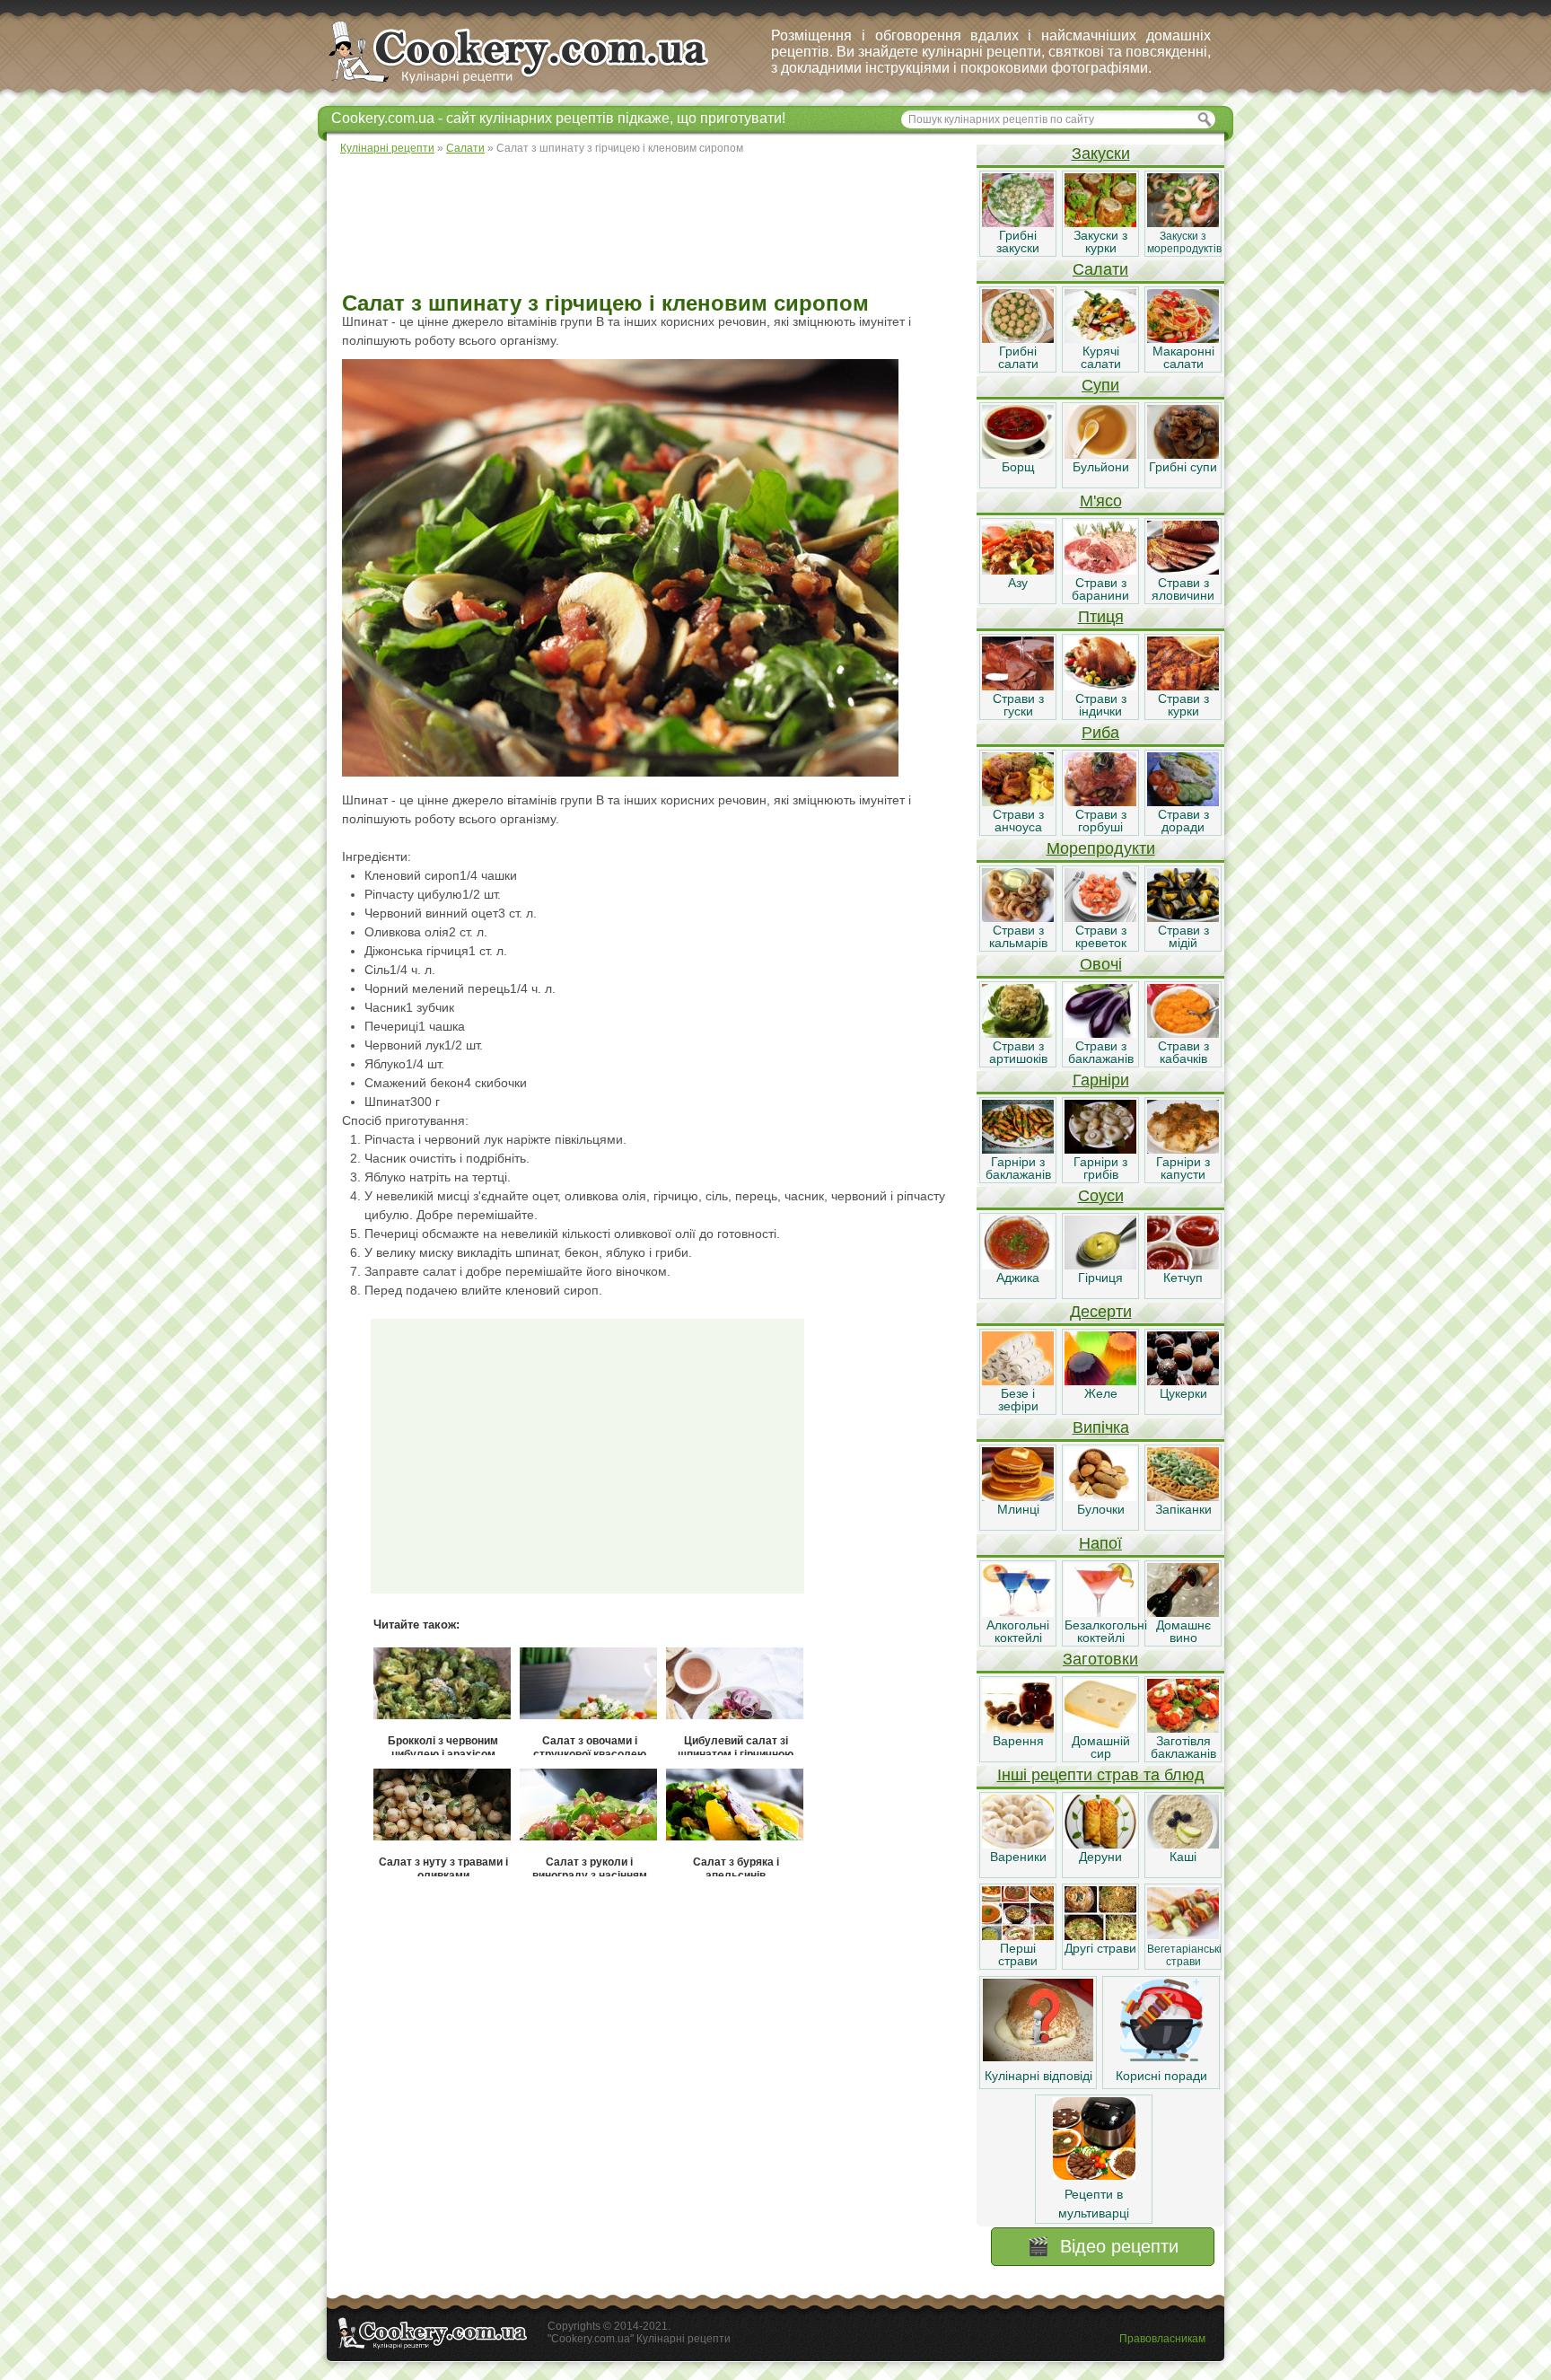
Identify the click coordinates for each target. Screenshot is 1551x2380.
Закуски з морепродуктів (1184, 242)
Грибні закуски (1018, 242)
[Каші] (1183, 1844)
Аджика (1018, 1278)
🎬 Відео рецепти (1103, 2246)
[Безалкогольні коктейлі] (1100, 1612)
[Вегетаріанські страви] (1183, 1936)
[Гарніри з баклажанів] (1018, 1149)
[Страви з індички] (1100, 686)
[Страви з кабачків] (1183, 1033)
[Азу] (1018, 570)
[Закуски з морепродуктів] (1183, 223)
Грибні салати (1018, 357)
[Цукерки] (1183, 1381)
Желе (1101, 1393)
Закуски (1101, 154)
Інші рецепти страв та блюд (1101, 1775)
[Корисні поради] (1161, 2057)
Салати (1100, 269)
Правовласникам (1162, 2339)
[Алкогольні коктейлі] (1018, 1612)
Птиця (1101, 617)
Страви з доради (1183, 821)
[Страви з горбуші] (1100, 802)
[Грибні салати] (1018, 338)
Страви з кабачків (1183, 1052)
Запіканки (1183, 1509)
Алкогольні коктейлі (1018, 1631)
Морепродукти (1101, 848)
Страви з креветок (1101, 936)
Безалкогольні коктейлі (1106, 1631)
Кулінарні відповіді (1038, 2076)
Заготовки (1100, 1659)
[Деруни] (1100, 1844)
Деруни (1100, 1857)
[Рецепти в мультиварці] (1094, 2175)
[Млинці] (1018, 1497)
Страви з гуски (1018, 705)
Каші (1183, 1857)
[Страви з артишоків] (1018, 1033)
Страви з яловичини (1183, 589)
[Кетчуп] (1183, 1265)
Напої (1100, 1543)
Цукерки (1183, 1393)
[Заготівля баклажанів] (1183, 1728)
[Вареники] (1018, 1844)
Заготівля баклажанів (1183, 1747)
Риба (1100, 733)
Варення (1018, 1741)
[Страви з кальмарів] (1018, 918)
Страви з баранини (1100, 589)
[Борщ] (1018, 454)
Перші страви (1018, 1954)
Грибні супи (1183, 467)
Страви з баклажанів (1101, 1052)
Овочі (1101, 964)
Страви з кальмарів (1018, 936)
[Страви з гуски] (1018, 686)
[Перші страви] (1018, 1936)
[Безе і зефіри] (1018, 1381)
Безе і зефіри (1018, 1400)
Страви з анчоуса (1018, 821)
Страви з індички (1101, 705)
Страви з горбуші (1101, 821)
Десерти (1101, 1312)
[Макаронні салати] (1183, 338)
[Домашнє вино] (1183, 1612)
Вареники (1018, 1857)
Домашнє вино (1183, 1631)
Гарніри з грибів (1100, 1168)
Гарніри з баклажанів (1018, 1168)
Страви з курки (1183, 705)
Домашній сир (1101, 1747)
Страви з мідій (1183, 936)
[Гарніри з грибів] (1100, 1149)
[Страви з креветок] (1100, 918)
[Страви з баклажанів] (1100, 1033)
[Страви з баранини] (1100, 570)
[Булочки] (1100, 1497)
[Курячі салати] (1100, 338)
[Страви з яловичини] (1183, 570)
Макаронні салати (1183, 357)
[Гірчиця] (1100, 1265)
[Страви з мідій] (1183, 918)
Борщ (1018, 467)
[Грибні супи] (1183, 454)
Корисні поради (1161, 2076)
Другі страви (1100, 1948)
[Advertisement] (651, 224)
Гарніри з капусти (1183, 1168)
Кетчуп (1183, 1278)
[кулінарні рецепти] (534, 84)
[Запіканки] (1183, 1497)
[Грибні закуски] (1018, 223)
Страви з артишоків (1018, 1052)
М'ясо (1101, 501)
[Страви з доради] (1183, 802)
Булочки (1101, 1509)
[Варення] (1018, 1728)
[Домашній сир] (1100, 1728)
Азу (1018, 583)
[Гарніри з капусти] (1183, 1149)
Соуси (1101, 1196)
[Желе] (1100, 1381)
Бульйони (1101, 467)
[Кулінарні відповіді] (1038, 2057)
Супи (1100, 385)
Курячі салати (1101, 357)
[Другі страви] (1100, 1936)
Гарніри (1101, 1080)
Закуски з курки (1100, 242)
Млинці (1018, 1509)
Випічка (1101, 1427)
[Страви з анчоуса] (1018, 802)
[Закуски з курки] (1100, 223)
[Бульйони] (1100, 454)
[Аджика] (1018, 1265)
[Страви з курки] (1183, 686)
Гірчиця (1100, 1278)
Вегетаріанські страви (1184, 1955)
